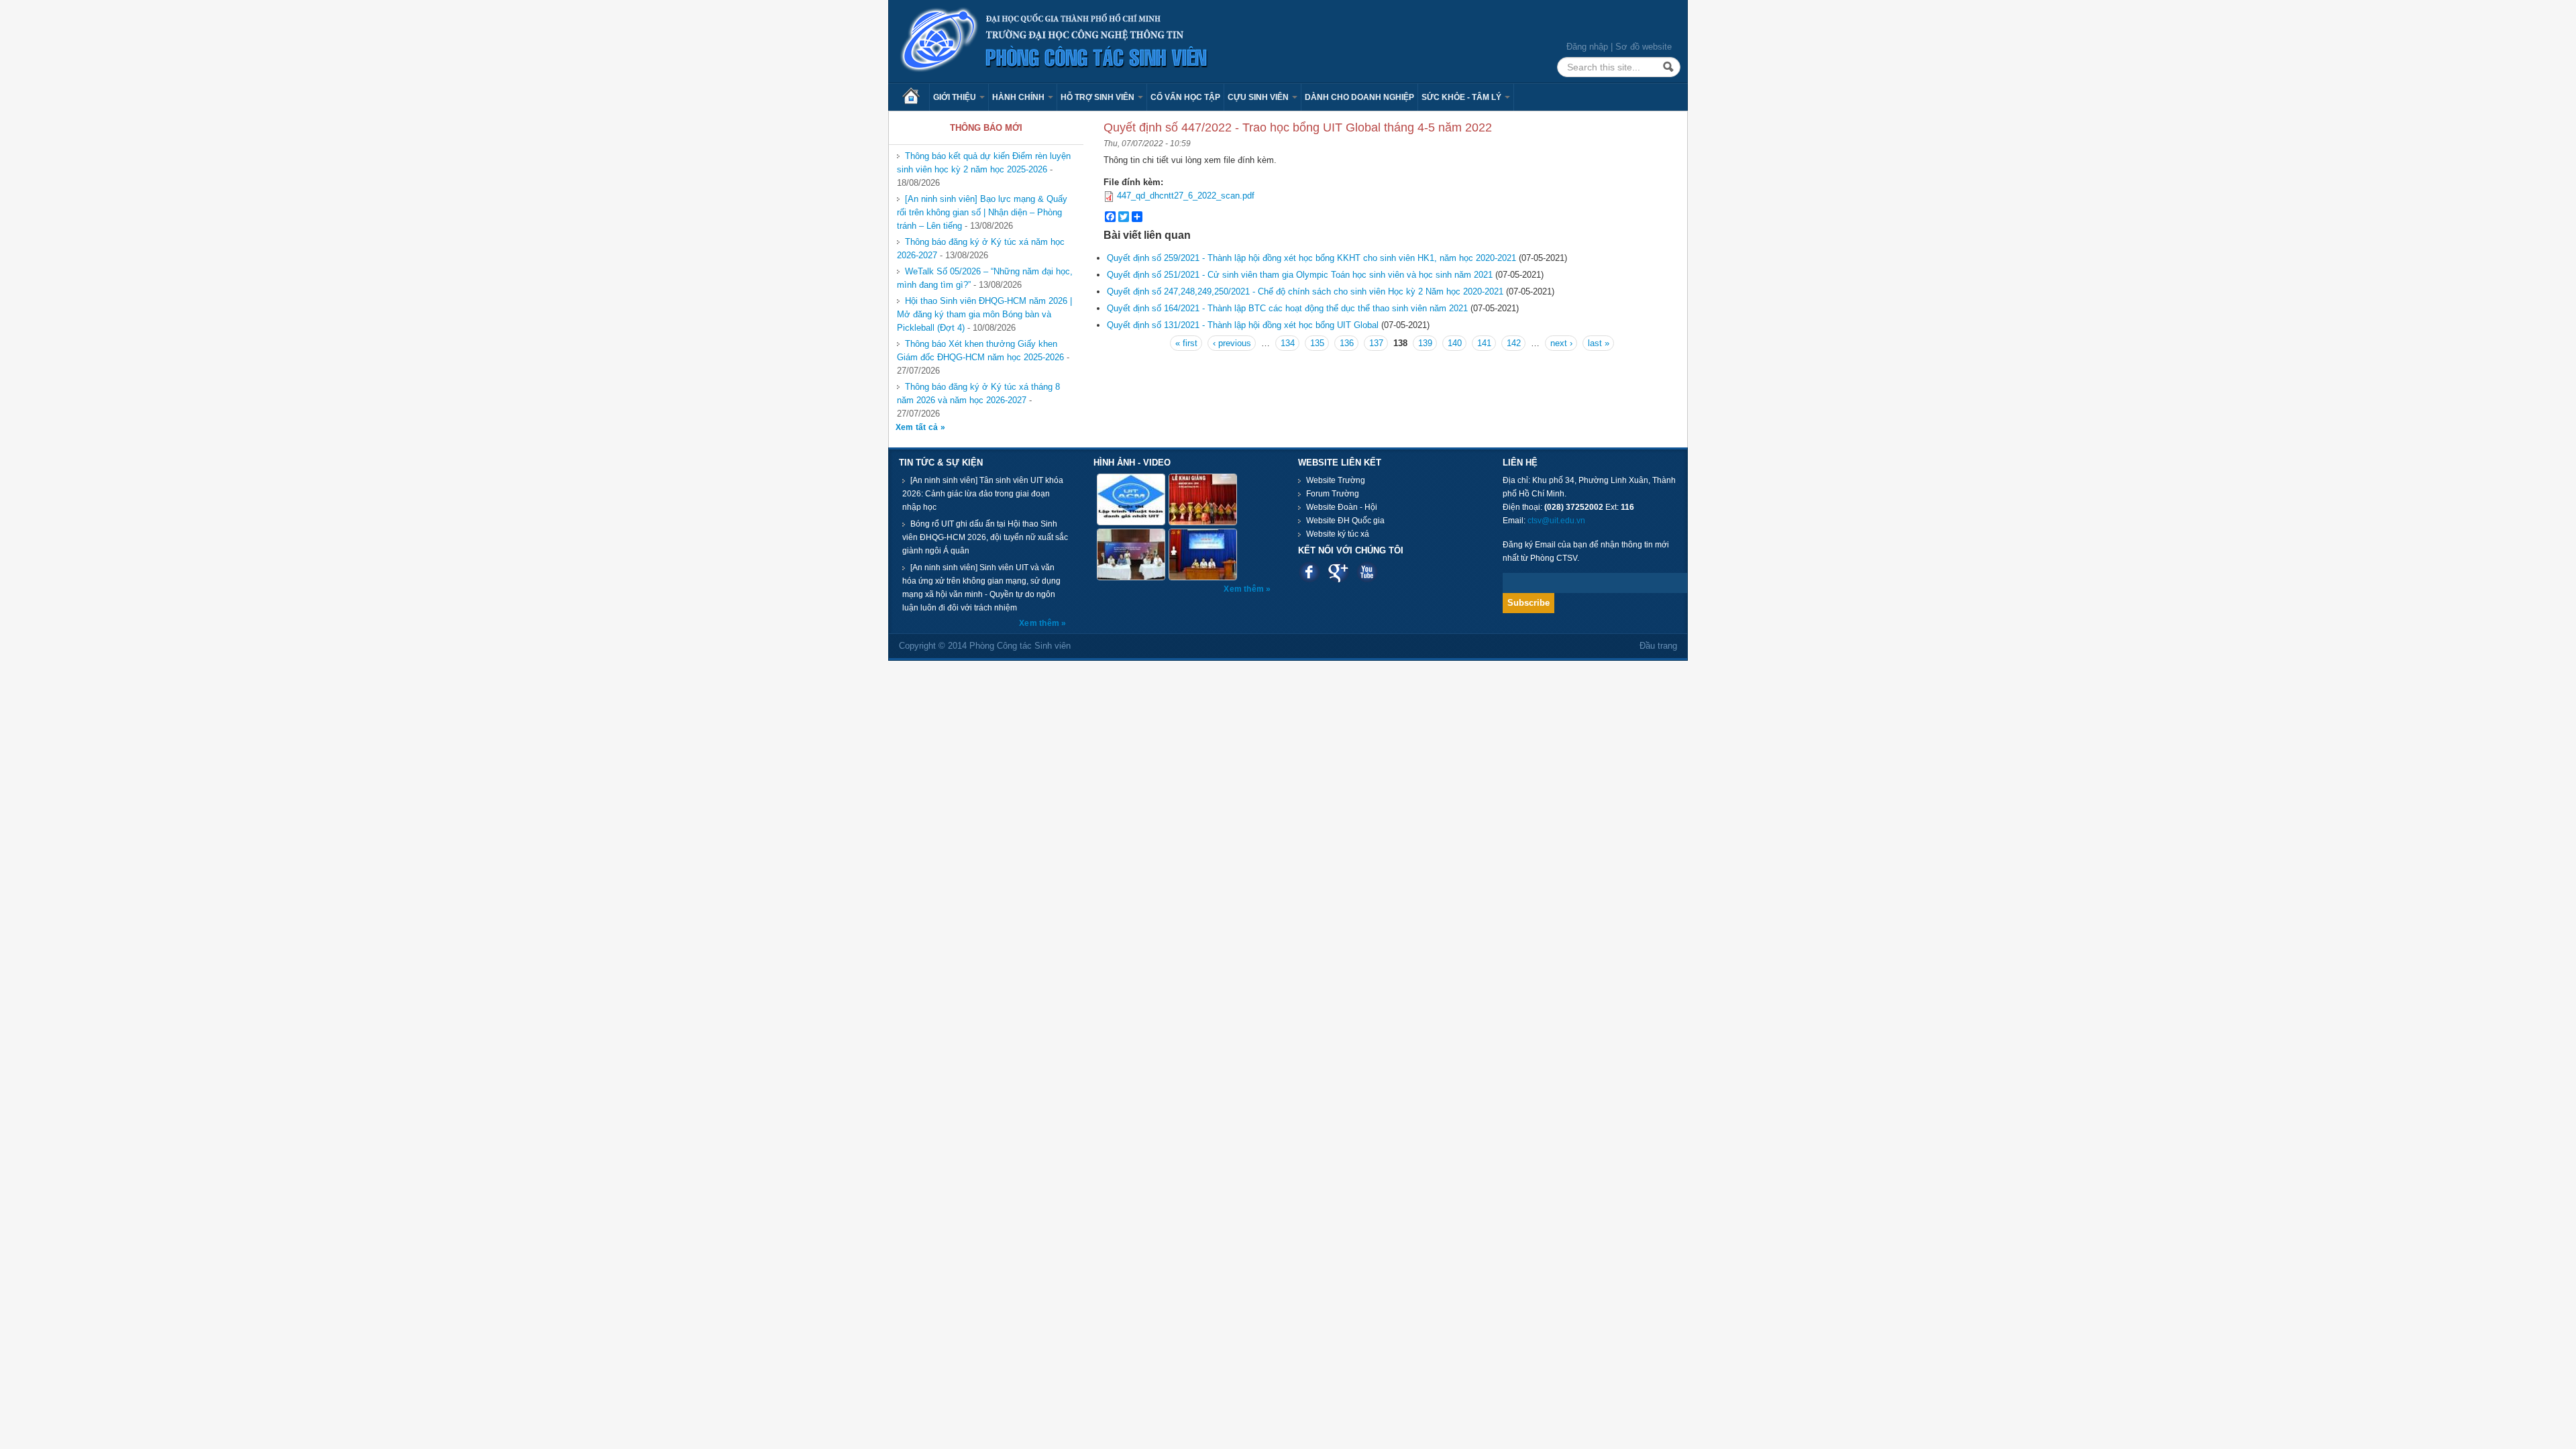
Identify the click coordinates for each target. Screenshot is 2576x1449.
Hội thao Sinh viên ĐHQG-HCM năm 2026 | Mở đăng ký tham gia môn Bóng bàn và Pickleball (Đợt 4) (984, 314)
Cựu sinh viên (1259, 97)
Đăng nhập (1587, 47)
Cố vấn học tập (1185, 97)
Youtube (1367, 572)
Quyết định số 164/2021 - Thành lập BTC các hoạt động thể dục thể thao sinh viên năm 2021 (1287, 308)
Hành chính (1019, 97)
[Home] (1055, 41)
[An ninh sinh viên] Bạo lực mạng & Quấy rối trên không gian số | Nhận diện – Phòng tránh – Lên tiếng (982, 212)
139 (1425, 343)
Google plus (1338, 572)
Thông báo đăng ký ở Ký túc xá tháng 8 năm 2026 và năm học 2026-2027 (978, 393)
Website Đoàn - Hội (1342, 507)
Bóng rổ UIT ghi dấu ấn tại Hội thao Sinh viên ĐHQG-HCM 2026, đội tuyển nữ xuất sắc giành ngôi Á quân (985, 537)
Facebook (1309, 572)
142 (1514, 343)
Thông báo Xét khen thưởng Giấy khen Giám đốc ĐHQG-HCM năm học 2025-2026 (980, 351)
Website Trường (1336, 480)
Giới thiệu (956, 97)
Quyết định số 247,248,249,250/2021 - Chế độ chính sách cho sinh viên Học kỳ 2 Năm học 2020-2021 (1305, 291)
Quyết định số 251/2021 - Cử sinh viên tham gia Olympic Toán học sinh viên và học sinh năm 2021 (1300, 275)
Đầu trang (1658, 646)
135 (1317, 343)
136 (1347, 343)
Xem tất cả (918, 427)
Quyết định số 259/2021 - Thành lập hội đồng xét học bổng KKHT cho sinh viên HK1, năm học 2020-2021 (1311, 258)
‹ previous (1232, 343)
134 (1288, 343)
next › (1561, 343)
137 (1376, 343)
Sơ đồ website (1644, 47)
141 (1484, 343)
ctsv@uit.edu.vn (1556, 521)
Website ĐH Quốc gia (1345, 521)
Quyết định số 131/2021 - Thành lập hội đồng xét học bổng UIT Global (1243, 325)
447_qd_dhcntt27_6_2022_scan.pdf (1186, 196)
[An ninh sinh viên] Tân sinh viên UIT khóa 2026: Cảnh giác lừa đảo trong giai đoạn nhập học (983, 494)
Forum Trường (1333, 494)
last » (1599, 343)
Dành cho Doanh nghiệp (1359, 97)
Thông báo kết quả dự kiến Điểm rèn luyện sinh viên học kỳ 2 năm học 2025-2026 (984, 163)
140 (1455, 343)
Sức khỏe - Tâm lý (1462, 97)
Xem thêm (1040, 623)
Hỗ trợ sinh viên (1098, 97)
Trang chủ (916, 97)
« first (1186, 343)
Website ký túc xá (1338, 534)
